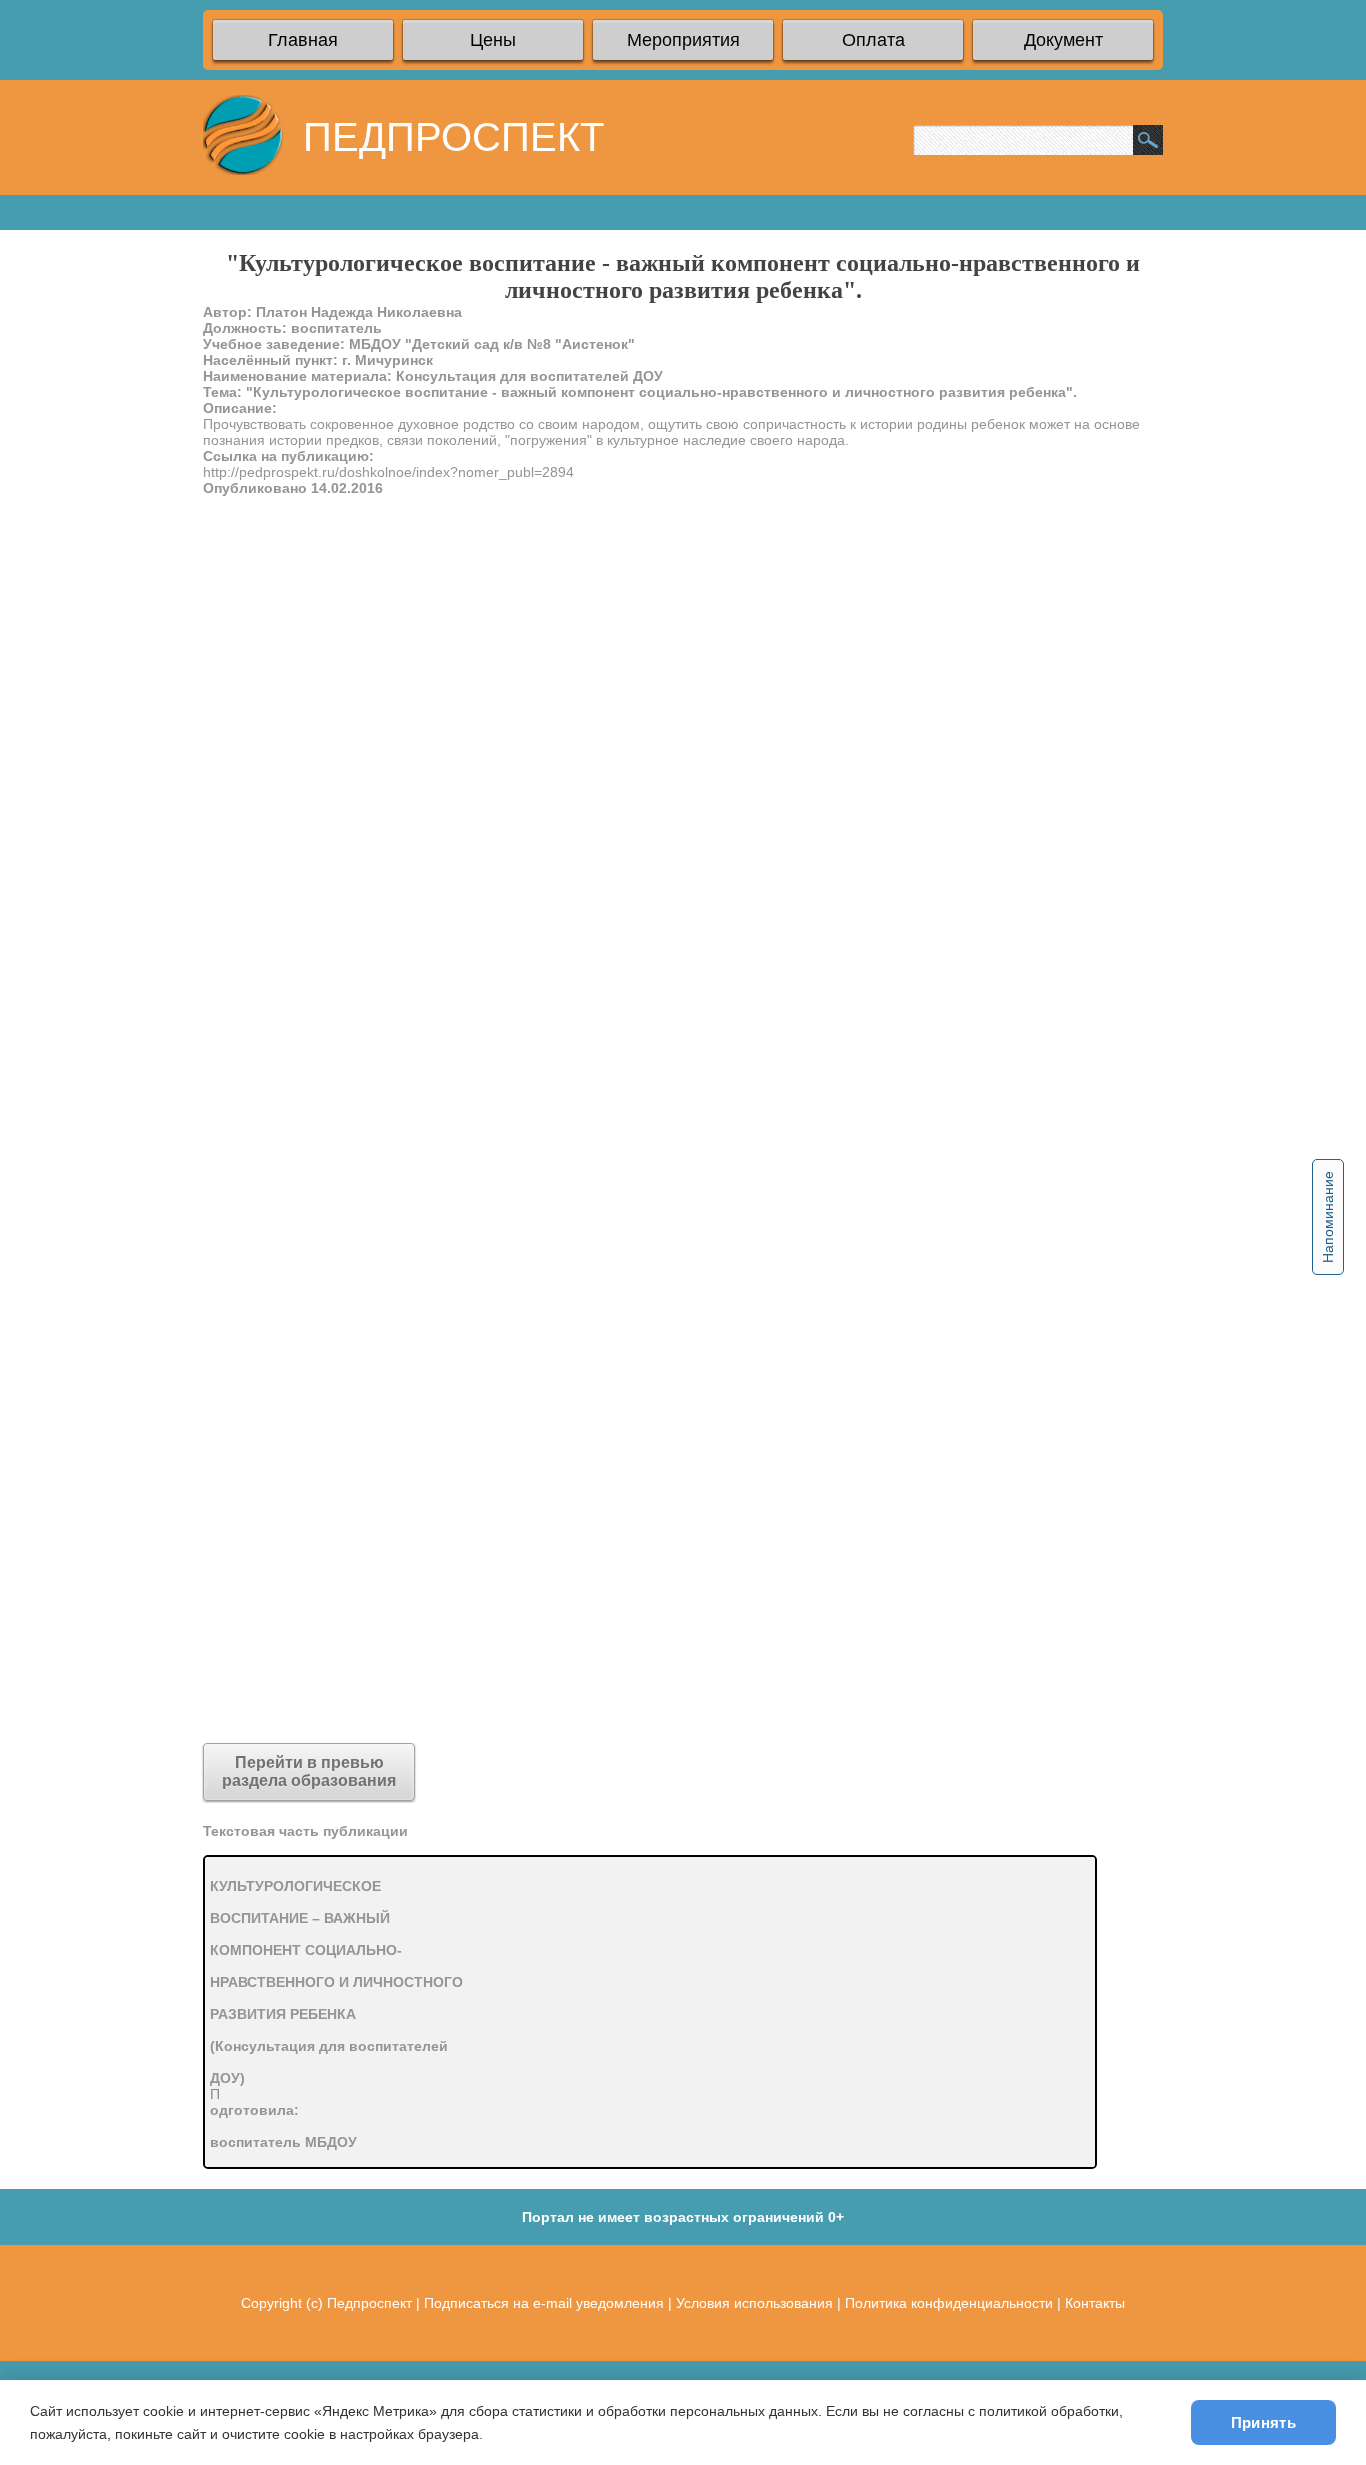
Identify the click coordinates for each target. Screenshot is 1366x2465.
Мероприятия (683, 40)
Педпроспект (369, 2303)
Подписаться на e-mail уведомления (544, 2303)
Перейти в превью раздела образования (309, 1771)
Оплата (873, 40)
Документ (1063, 40)
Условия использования (754, 2303)
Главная (303, 40)
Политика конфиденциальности (949, 2303)
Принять (1263, 2422)
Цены (493, 40)
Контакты (1095, 2303)
